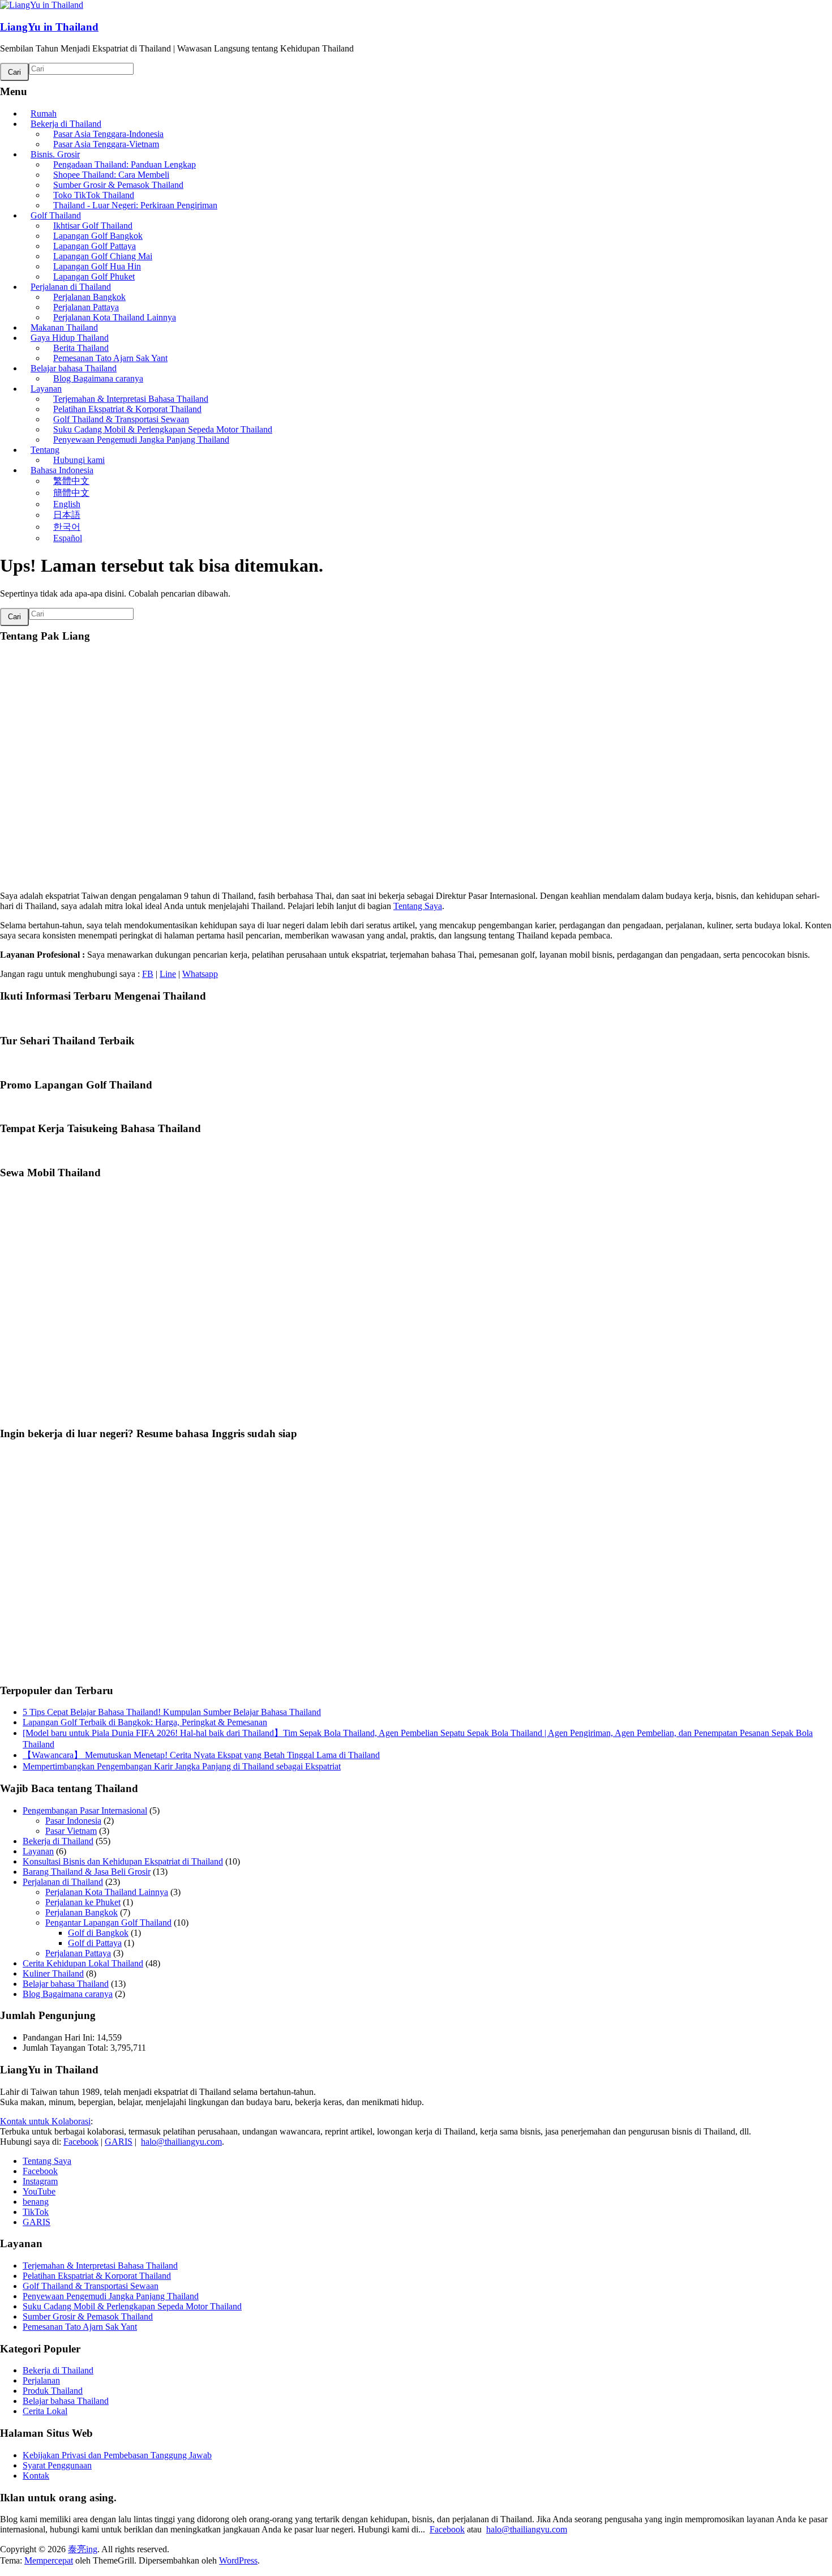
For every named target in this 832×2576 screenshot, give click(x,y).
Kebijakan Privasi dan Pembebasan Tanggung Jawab (117, 2455)
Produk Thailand (53, 2391)
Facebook (81, 2142)
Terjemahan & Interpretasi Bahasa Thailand (100, 2266)
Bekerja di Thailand (58, 1841)
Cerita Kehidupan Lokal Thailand (83, 1963)
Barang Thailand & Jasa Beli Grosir (87, 1872)
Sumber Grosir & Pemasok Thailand (88, 2316)
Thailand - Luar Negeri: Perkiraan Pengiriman (135, 205)
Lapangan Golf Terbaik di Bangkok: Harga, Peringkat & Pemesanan (145, 1722)
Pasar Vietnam (71, 1831)
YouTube (39, 2191)
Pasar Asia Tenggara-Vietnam (106, 144)
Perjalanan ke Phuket (83, 1902)
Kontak (36, 2476)
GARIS (119, 2142)
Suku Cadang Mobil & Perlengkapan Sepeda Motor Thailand (132, 2306)
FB (148, 974)
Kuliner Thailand (53, 1973)
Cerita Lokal (45, 2411)
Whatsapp (200, 974)
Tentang (45, 450)
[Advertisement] (340, 1308)
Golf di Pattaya (95, 1943)
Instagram (40, 2181)
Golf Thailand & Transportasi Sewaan (91, 2286)
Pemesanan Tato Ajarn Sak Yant (80, 2327)
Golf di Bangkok (98, 1933)
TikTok (36, 2212)
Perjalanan (41, 2380)
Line (168, 974)
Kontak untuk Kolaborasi (45, 2121)
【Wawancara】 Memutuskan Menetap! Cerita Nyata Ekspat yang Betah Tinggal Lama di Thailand (201, 1755)
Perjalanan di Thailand (63, 1882)
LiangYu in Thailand (49, 27)
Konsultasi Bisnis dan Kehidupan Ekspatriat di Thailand (123, 1861)
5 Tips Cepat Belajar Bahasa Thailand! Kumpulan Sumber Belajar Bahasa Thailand (172, 1712)
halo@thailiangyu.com (181, 2142)
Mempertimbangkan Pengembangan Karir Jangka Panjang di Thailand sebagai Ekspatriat (182, 1766)
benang (36, 2202)
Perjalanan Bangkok (82, 1912)
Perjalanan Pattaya (78, 1953)
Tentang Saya (418, 906)
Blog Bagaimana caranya (98, 378)
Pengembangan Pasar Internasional (85, 1810)
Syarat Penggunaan (57, 2465)
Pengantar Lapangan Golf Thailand (108, 1923)
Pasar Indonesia (73, 1821)
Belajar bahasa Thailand (66, 1984)
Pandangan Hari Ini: (60, 2037)
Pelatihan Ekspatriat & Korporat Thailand (97, 2276)
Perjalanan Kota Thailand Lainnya (115, 317)
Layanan (38, 1851)
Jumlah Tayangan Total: (67, 2048)
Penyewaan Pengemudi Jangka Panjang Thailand (141, 440)
